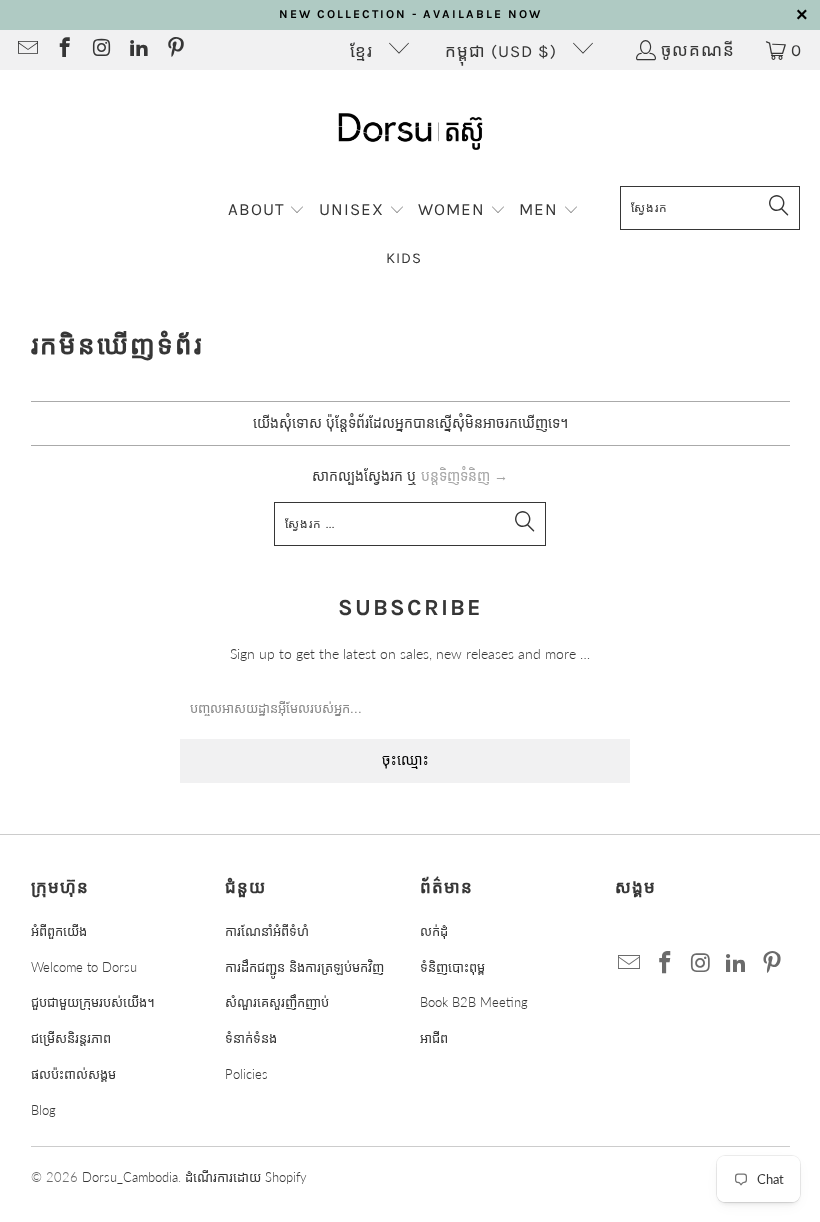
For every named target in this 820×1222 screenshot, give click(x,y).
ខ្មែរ (364, 51)
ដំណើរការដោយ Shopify (246, 1177)
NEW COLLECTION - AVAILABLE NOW (410, 14)
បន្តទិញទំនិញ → (464, 475)
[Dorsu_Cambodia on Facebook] (63, 50)
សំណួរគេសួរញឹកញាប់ (277, 1002)
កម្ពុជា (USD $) (503, 51)
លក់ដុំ (434, 931)
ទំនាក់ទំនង (251, 1038)
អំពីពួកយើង (59, 931)
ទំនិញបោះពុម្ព (452, 967)
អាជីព (434, 1038)
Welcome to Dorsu (84, 967)
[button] (267, 210)
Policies (246, 1074)
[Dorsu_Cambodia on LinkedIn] (137, 50)
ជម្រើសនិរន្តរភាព (71, 1038)
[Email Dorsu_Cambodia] (26, 50)
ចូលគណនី (698, 50)
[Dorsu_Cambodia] (410, 133)
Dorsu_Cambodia (130, 1177)
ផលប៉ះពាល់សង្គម (73, 1074)
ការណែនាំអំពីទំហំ (267, 931)
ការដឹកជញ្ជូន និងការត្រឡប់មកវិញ (304, 967)
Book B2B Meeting (474, 1002)
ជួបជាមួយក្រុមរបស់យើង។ (93, 1002)
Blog (43, 1110)
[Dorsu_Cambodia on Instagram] (100, 50)
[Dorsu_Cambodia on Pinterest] (174, 50)
